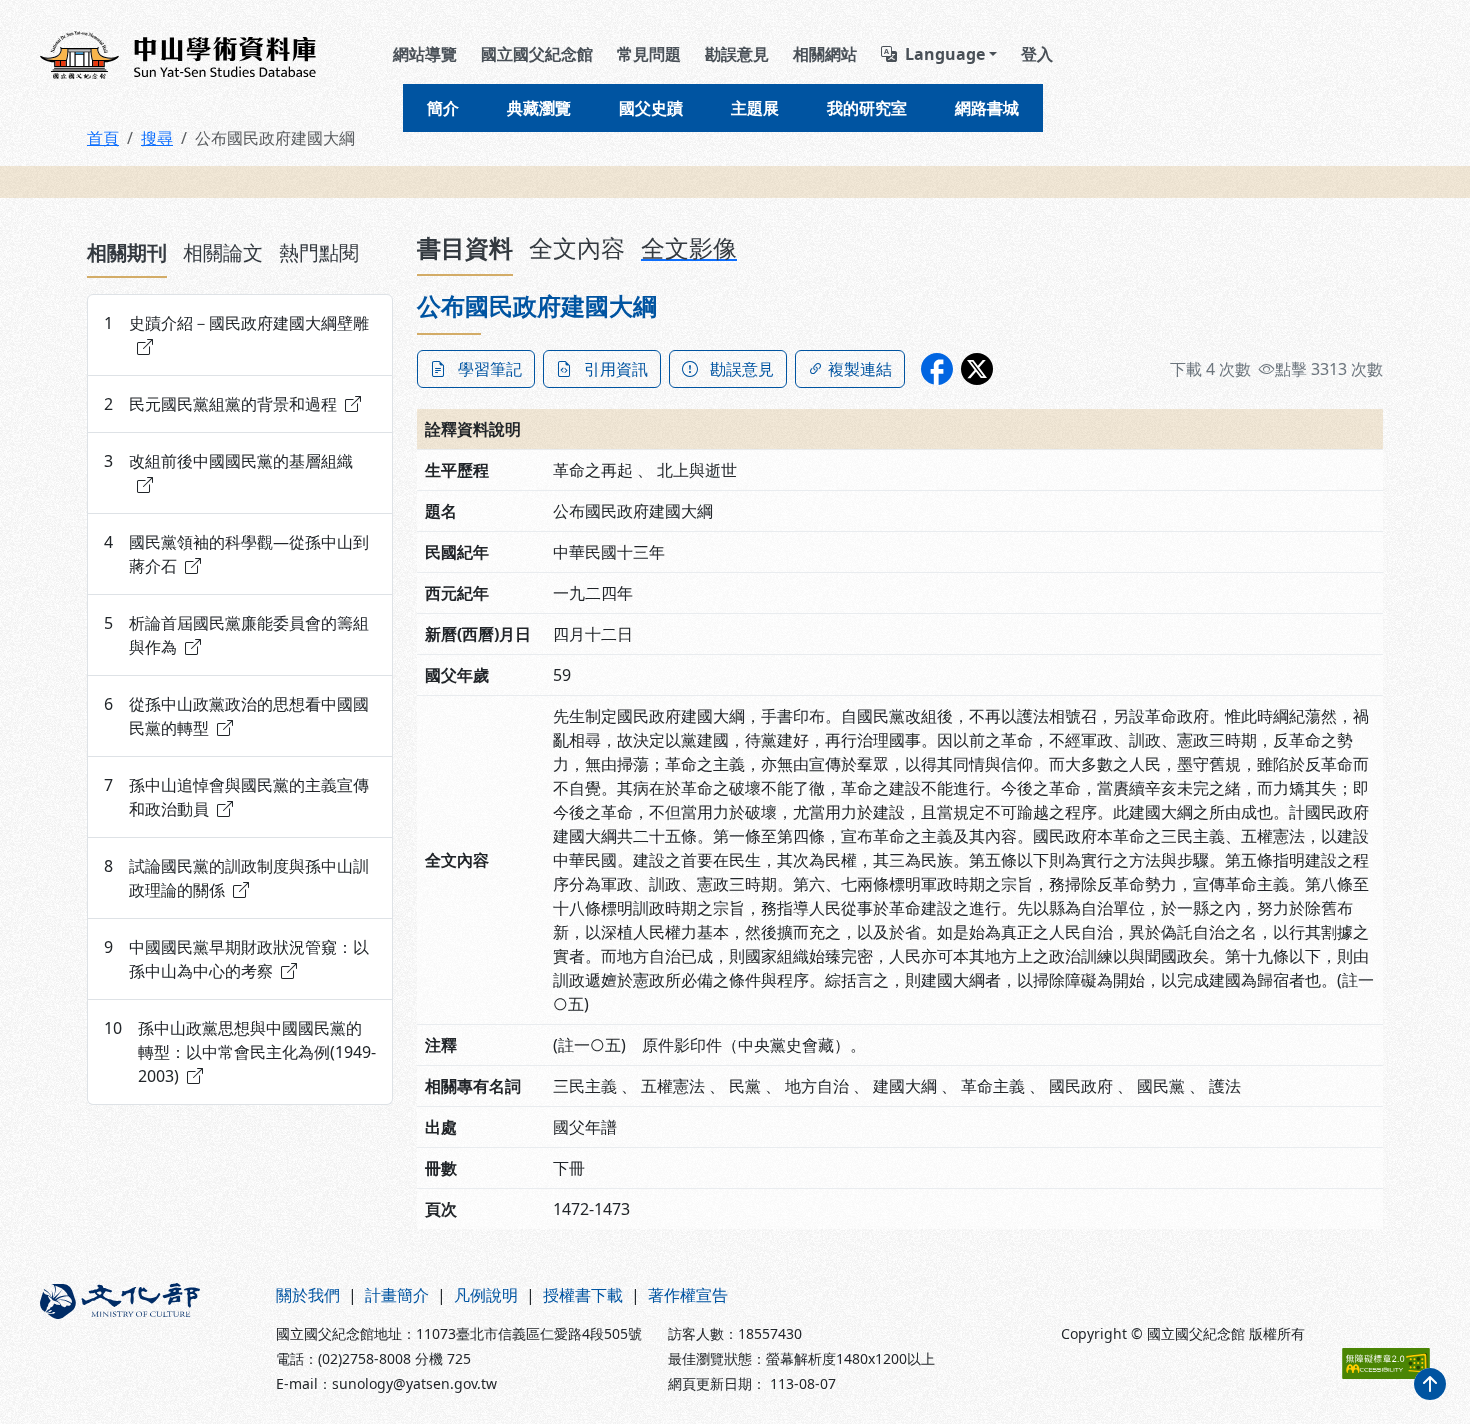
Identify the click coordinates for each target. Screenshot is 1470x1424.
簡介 (443, 108)
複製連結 (860, 369)
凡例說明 (486, 1295)
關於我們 (308, 1295)
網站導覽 (425, 54)
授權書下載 (583, 1295)
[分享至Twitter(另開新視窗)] (977, 369)
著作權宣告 (688, 1295)
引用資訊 (616, 369)
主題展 (755, 108)
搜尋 (157, 138)
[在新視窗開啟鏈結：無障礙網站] (1386, 1363)
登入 (1037, 54)
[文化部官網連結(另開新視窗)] (146, 1338)
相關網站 (825, 54)
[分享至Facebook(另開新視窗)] (937, 369)
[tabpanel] (240, 699)
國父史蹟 (651, 108)
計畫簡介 (397, 1295)
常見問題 (649, 54)
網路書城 (987, 108)
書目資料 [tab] (465, 247)
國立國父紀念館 (537, 54)
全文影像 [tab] (689, 247)
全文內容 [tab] (577, 247)
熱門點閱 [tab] (319, 252)
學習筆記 (490, 369)
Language (945, 54)
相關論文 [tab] (223, 252)
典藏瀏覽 (539, 108)
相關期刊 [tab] (127, 252)
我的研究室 (867, 108)
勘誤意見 (737, 54)
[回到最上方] (1430, 1384)
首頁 (103, 138)
